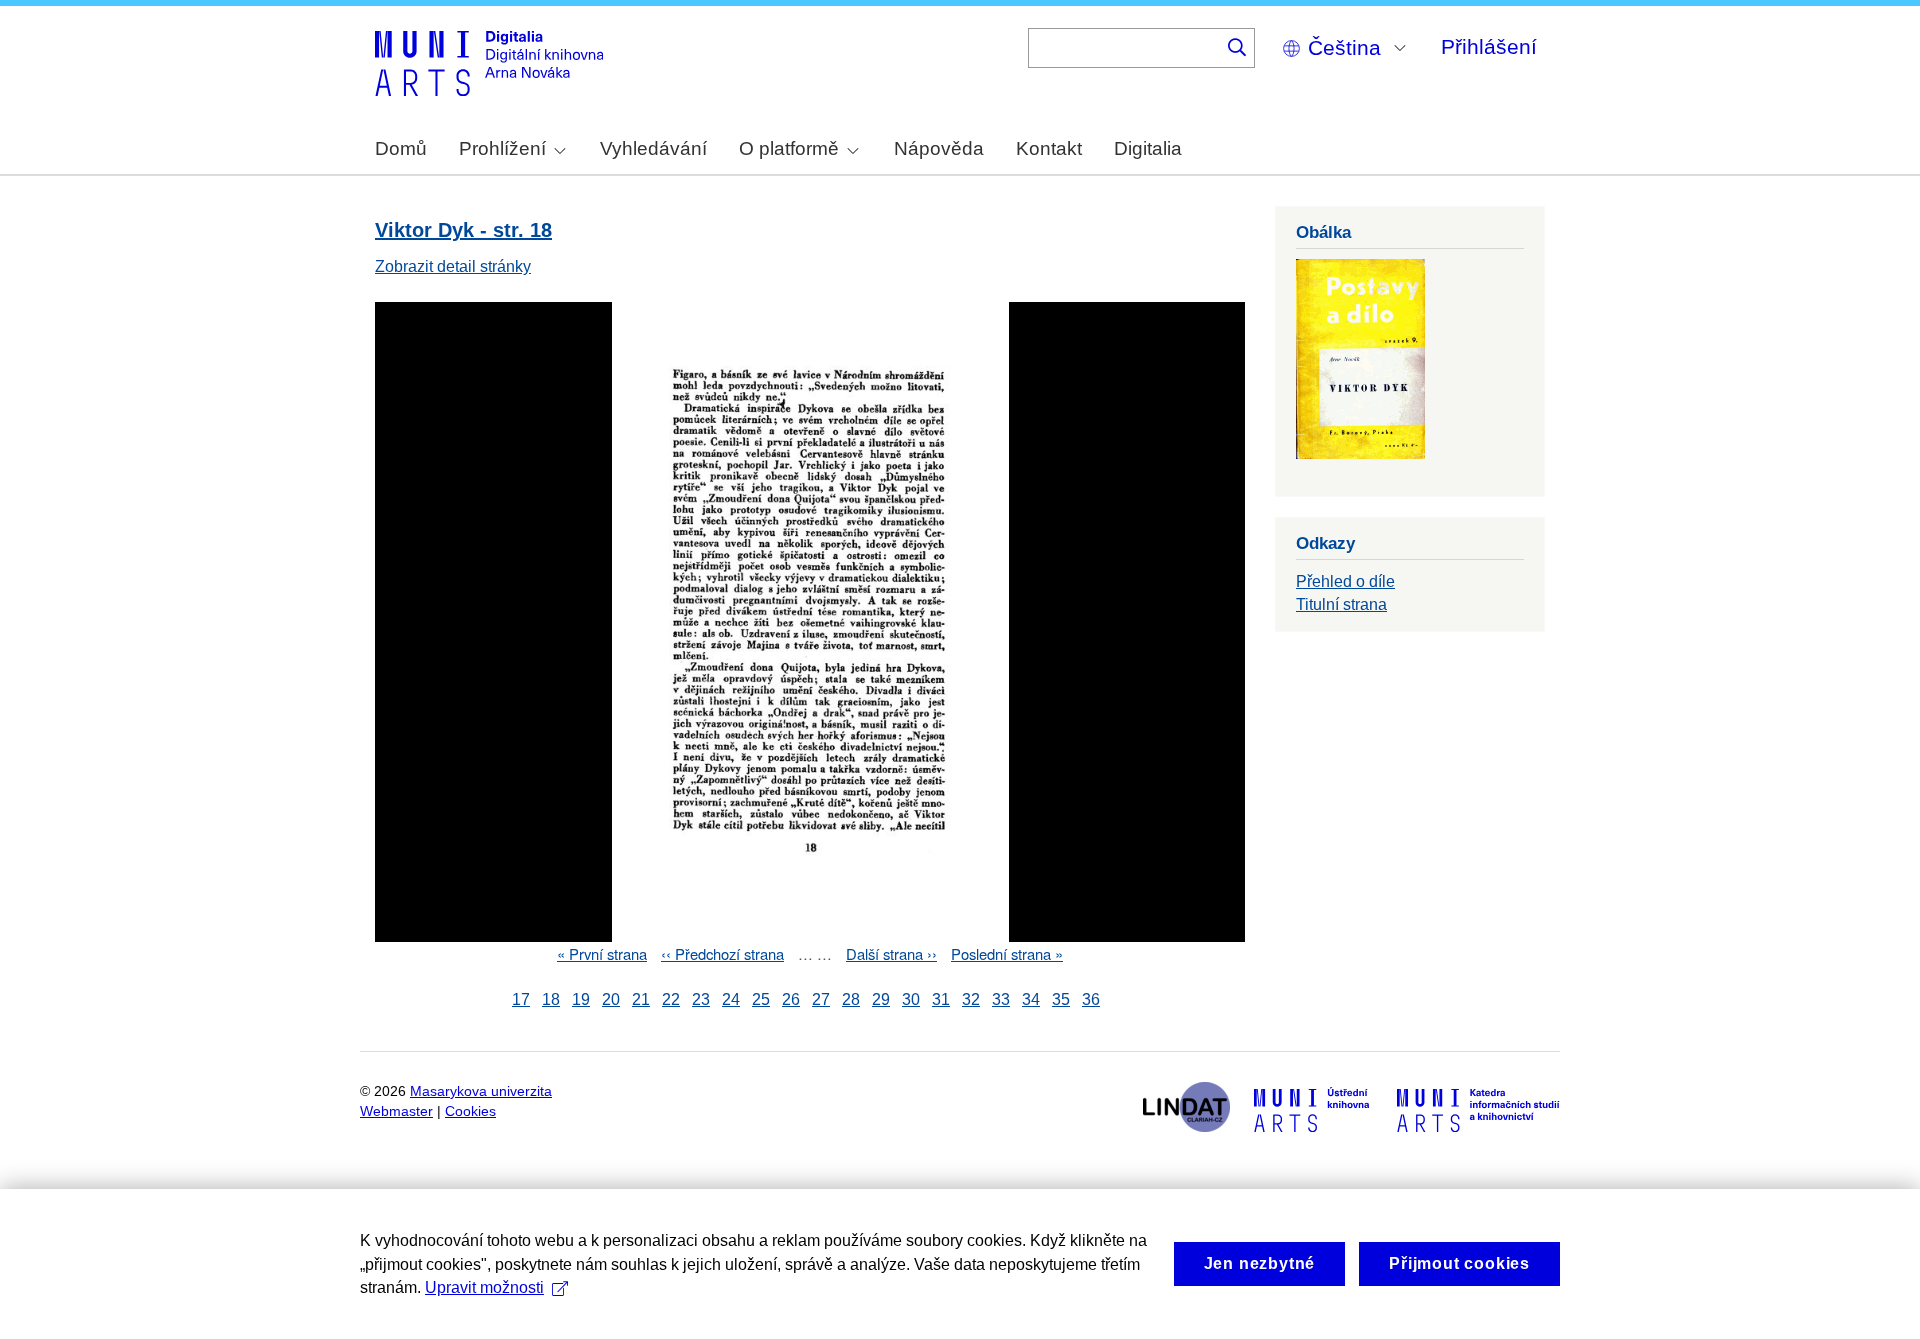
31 (941, 999)
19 (581, 999)
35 (1061, 999)
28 (851, 999)
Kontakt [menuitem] (1049, 148)
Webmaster (396, 1111)
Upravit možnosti (484, 1287)
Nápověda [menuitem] (939, 148)
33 (1001, 999)
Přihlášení (1489, 46)
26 (791, 999)
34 (1031, 999)
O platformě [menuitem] (789, 148)
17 (521, 999)
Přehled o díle (1345, 581)
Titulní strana (1341, 604)
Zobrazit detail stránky (453, 266)
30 (911, 999)
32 (971, 999)
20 (611, 999)
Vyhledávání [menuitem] (653, 148)
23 (701, 999)
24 (731, 999)
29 (881, 999)
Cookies (470, 1111)
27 (821, 999)
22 (671, 999)
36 (1091, 999)
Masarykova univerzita (481, 1091)
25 (761, 999)
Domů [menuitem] (401, 148)
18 (551, 999)
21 (641, 999)
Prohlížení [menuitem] (502, 148)
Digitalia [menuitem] (1148, 148)
